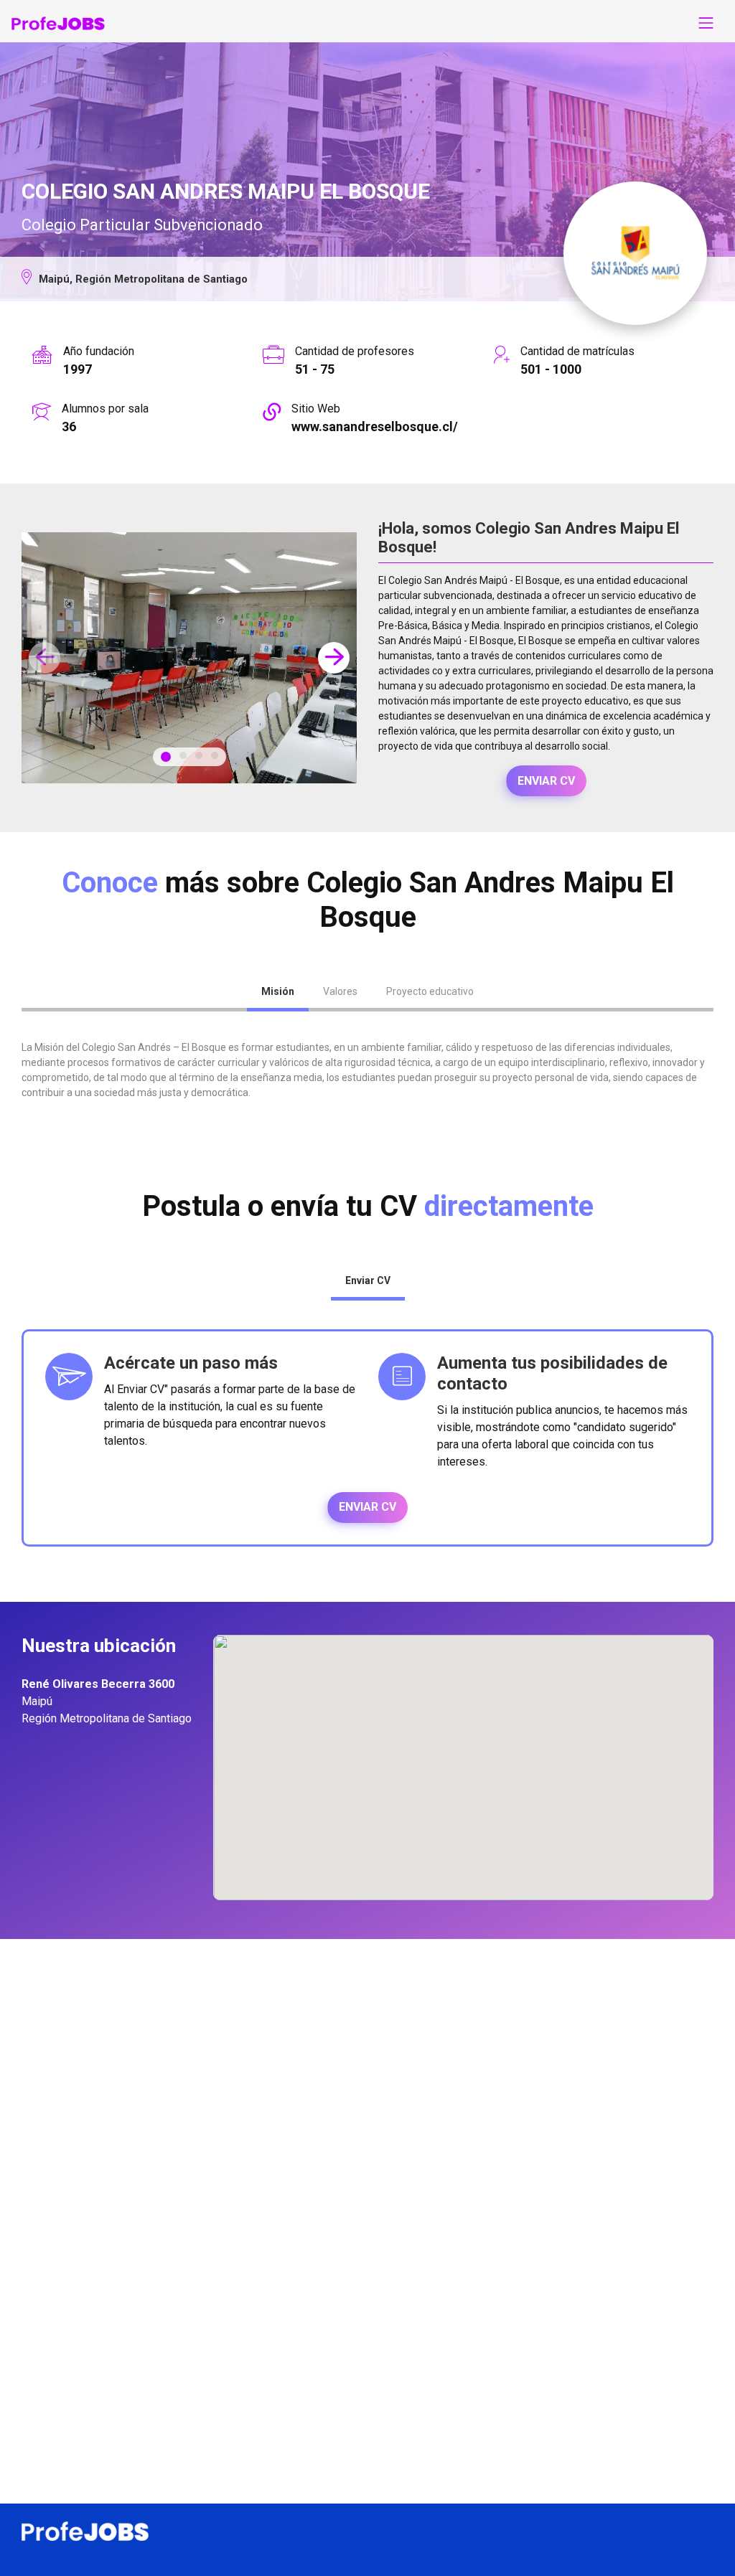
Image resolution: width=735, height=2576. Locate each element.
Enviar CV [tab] (368, 1280)
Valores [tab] (340, 991)
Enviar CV (546, 781)
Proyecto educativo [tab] (430, 991)
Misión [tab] (278, 991)
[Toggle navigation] (706, 23)
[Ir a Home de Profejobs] (58, 23)
